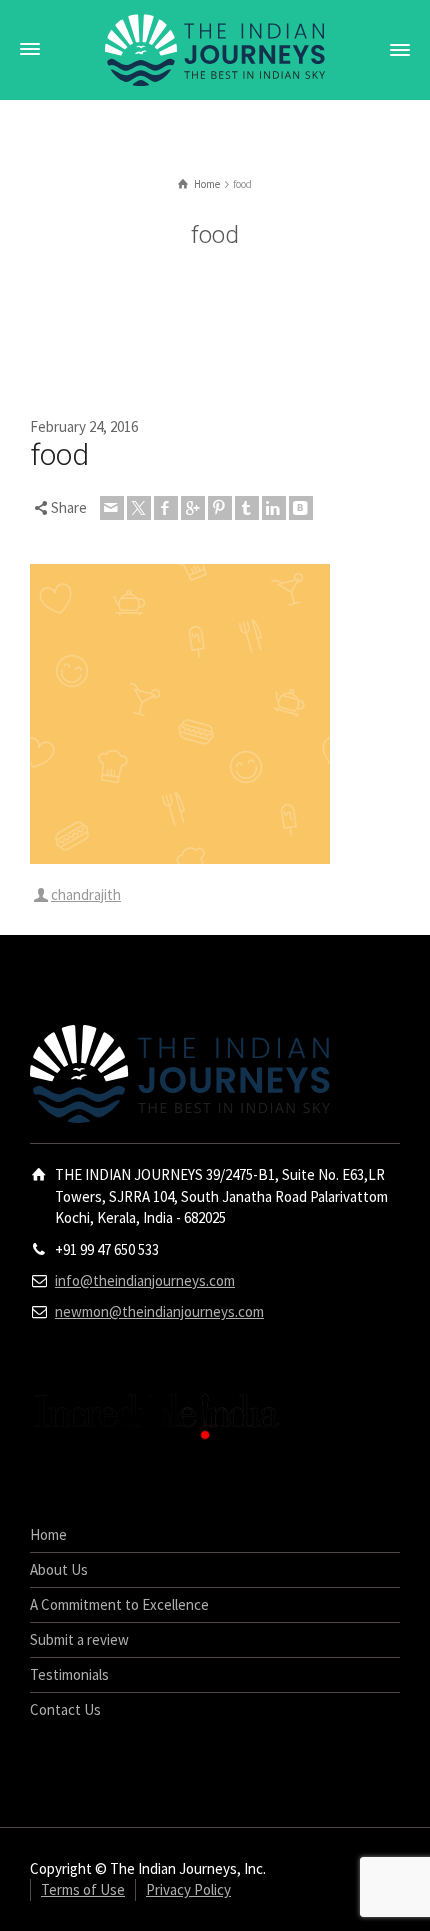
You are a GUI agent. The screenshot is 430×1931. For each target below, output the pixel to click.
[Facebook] (166, 508)
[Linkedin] (274, 508)
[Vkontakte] (301, 508)
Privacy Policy (188, 1889)
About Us (59, 1569)
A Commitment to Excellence (119, 1604)
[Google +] (193, 508)
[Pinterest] (220, 508)
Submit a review (79, 1639)
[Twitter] (139, 508)
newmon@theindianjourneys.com (159, 1311)
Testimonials (69, 1674)
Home (48, 1534)
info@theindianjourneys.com (145, 1280)
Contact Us (65, 1709)
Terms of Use (83, 1889)
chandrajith (86, 894)
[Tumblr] (247, 508)
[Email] (112, 508)
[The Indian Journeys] (215, 48)
